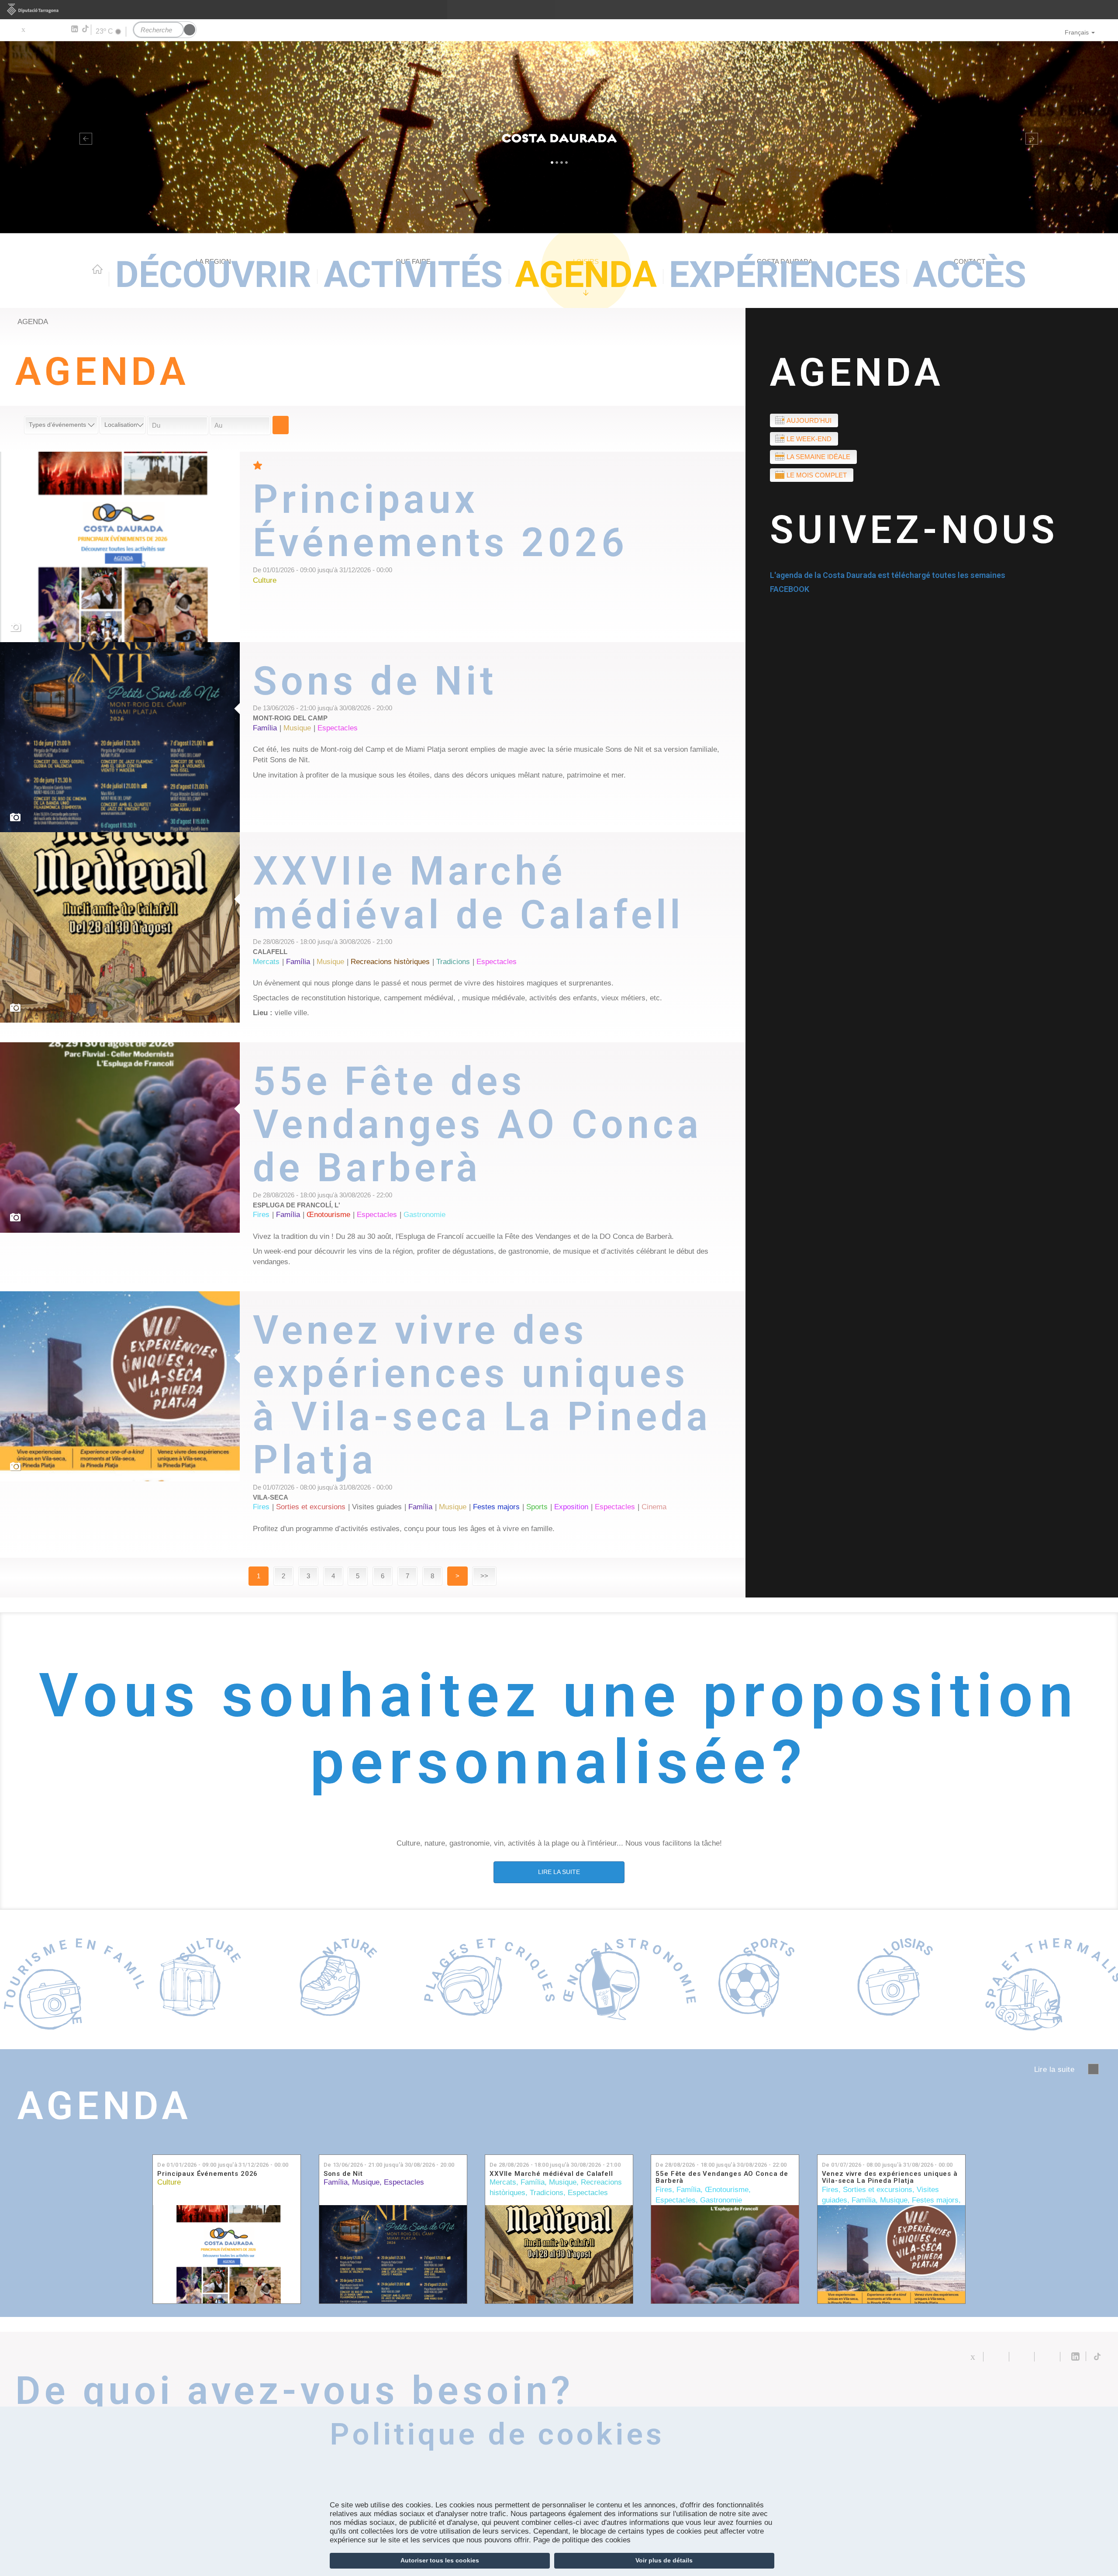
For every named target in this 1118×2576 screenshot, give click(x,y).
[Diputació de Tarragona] (559, 10)
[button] (84, 137)
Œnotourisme (727, 2190)
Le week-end (809, 439)
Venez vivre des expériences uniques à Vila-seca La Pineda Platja (890, 2177)
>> (484, 1576)
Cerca (281, 425)
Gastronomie (721, 2200)
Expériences (785, 275)
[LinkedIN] (74, 29)
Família (336, 2182)
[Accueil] (559, 137)
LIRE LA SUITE (559, 1872)
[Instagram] (61, 29)
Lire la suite (499, 531)
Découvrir (213, 275)
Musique (366, 2182)
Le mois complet (817, 475)
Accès (970, 275)
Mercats (503, 2182)
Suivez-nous (914, 530)
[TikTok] (86, 29)
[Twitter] (23, 29)
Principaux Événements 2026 (207, 2174)
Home (97, 269)
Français (1077, 32)
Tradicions (547, 2193)
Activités (413, 275)
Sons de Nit (343, 2174)
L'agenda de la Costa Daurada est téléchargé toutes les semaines (888, 575)
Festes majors (935, 2200)
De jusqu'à (223, 2165)
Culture (169, 2182)
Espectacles (404, 2182)
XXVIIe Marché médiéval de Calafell (551, 2174)
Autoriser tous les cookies (440, 2560)
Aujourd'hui (809, 420)
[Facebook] (36, 29)
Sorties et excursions (878, 2190)
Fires (664, 2190)
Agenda (586, 275)
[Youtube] (48, 29)
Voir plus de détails (664, 2560)
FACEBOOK (790, 589)
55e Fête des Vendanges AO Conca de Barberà (722, 2177)
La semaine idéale (818, 457)
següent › (1093, 2069)
